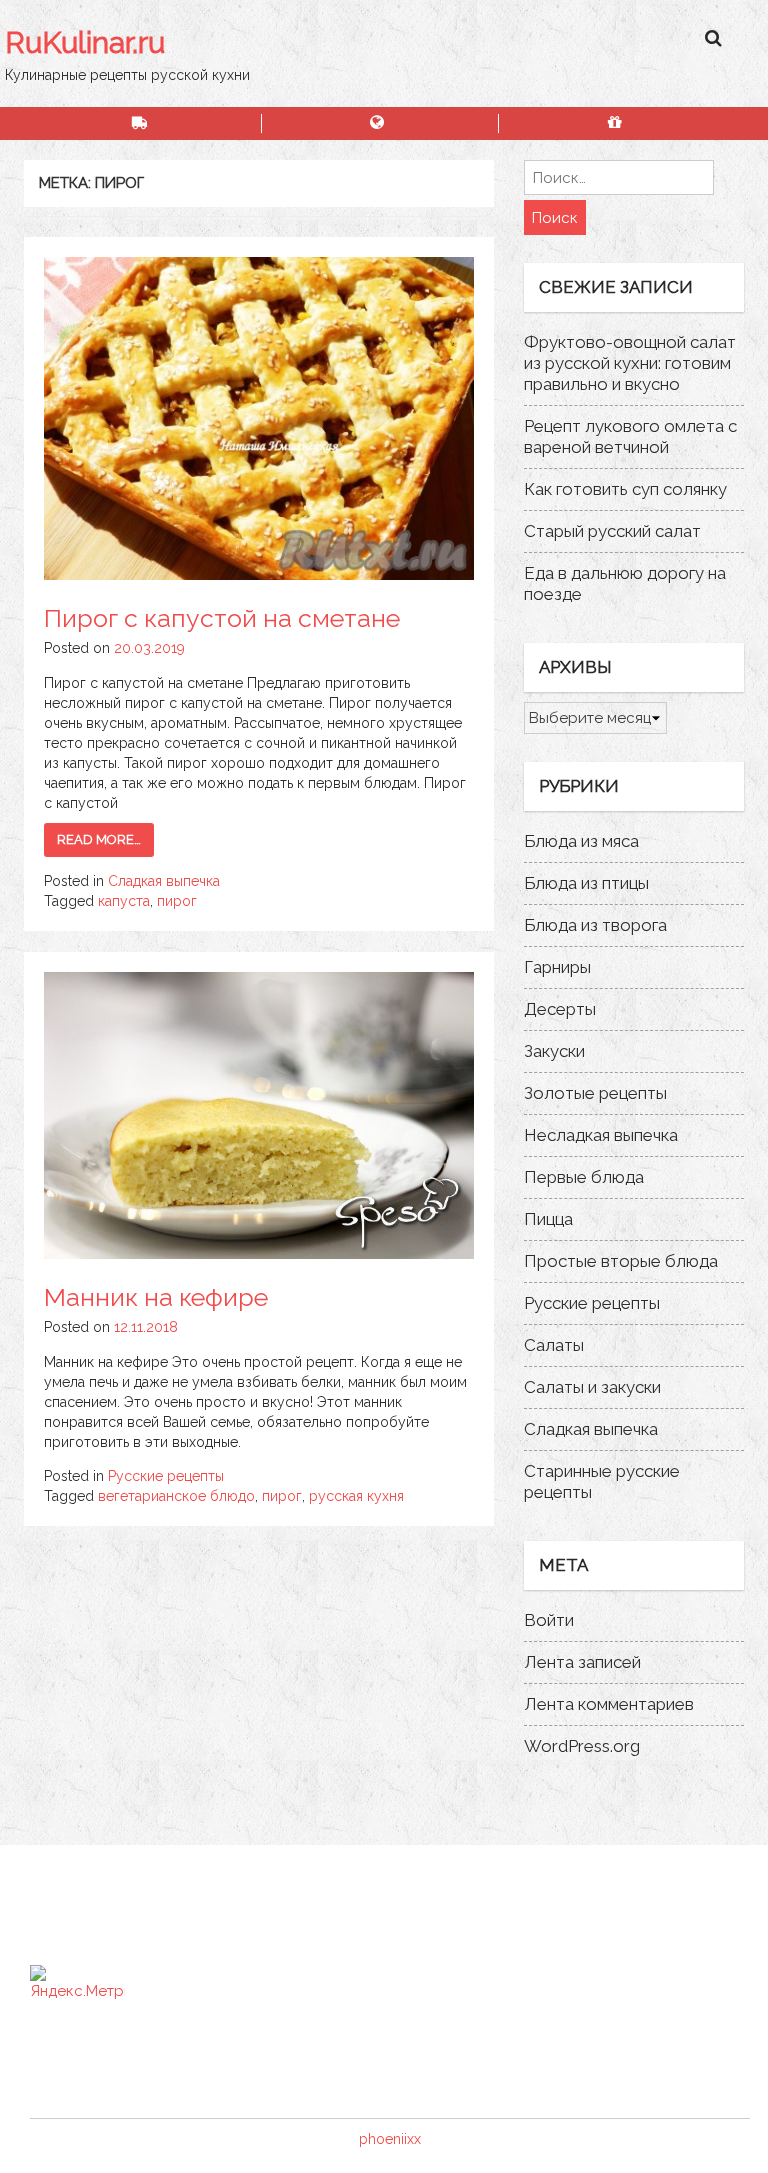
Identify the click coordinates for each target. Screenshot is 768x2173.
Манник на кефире (156, 1297)
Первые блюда (584, 1177)
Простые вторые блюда (621, 1261)
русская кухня (356, 1496)
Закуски (554, 1051)
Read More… (99, 839)
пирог (177, 901)
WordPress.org (582, 1746)
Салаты (554, 1345)
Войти (549, 1620)
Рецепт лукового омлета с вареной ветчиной (630, 436)
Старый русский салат (612, 531)
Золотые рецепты (595, 1093)
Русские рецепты (166, 1476)
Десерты (560, 1009)
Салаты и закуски (592, 1387)
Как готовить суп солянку (625, 489)
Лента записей (582, 1662)
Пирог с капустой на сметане (222, 618)
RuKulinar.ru (85, 42)
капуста (124, 901)
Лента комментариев (609, 1704)
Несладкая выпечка (601, 1135)
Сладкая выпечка (164, 881)
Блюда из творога (595, 925)
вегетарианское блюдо (176, 1496)
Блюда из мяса (581, 841)
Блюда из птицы (586, 883)
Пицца (548, 1219)
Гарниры (557, 967)
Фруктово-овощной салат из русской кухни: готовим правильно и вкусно (630, 363)
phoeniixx (390, 2139)
